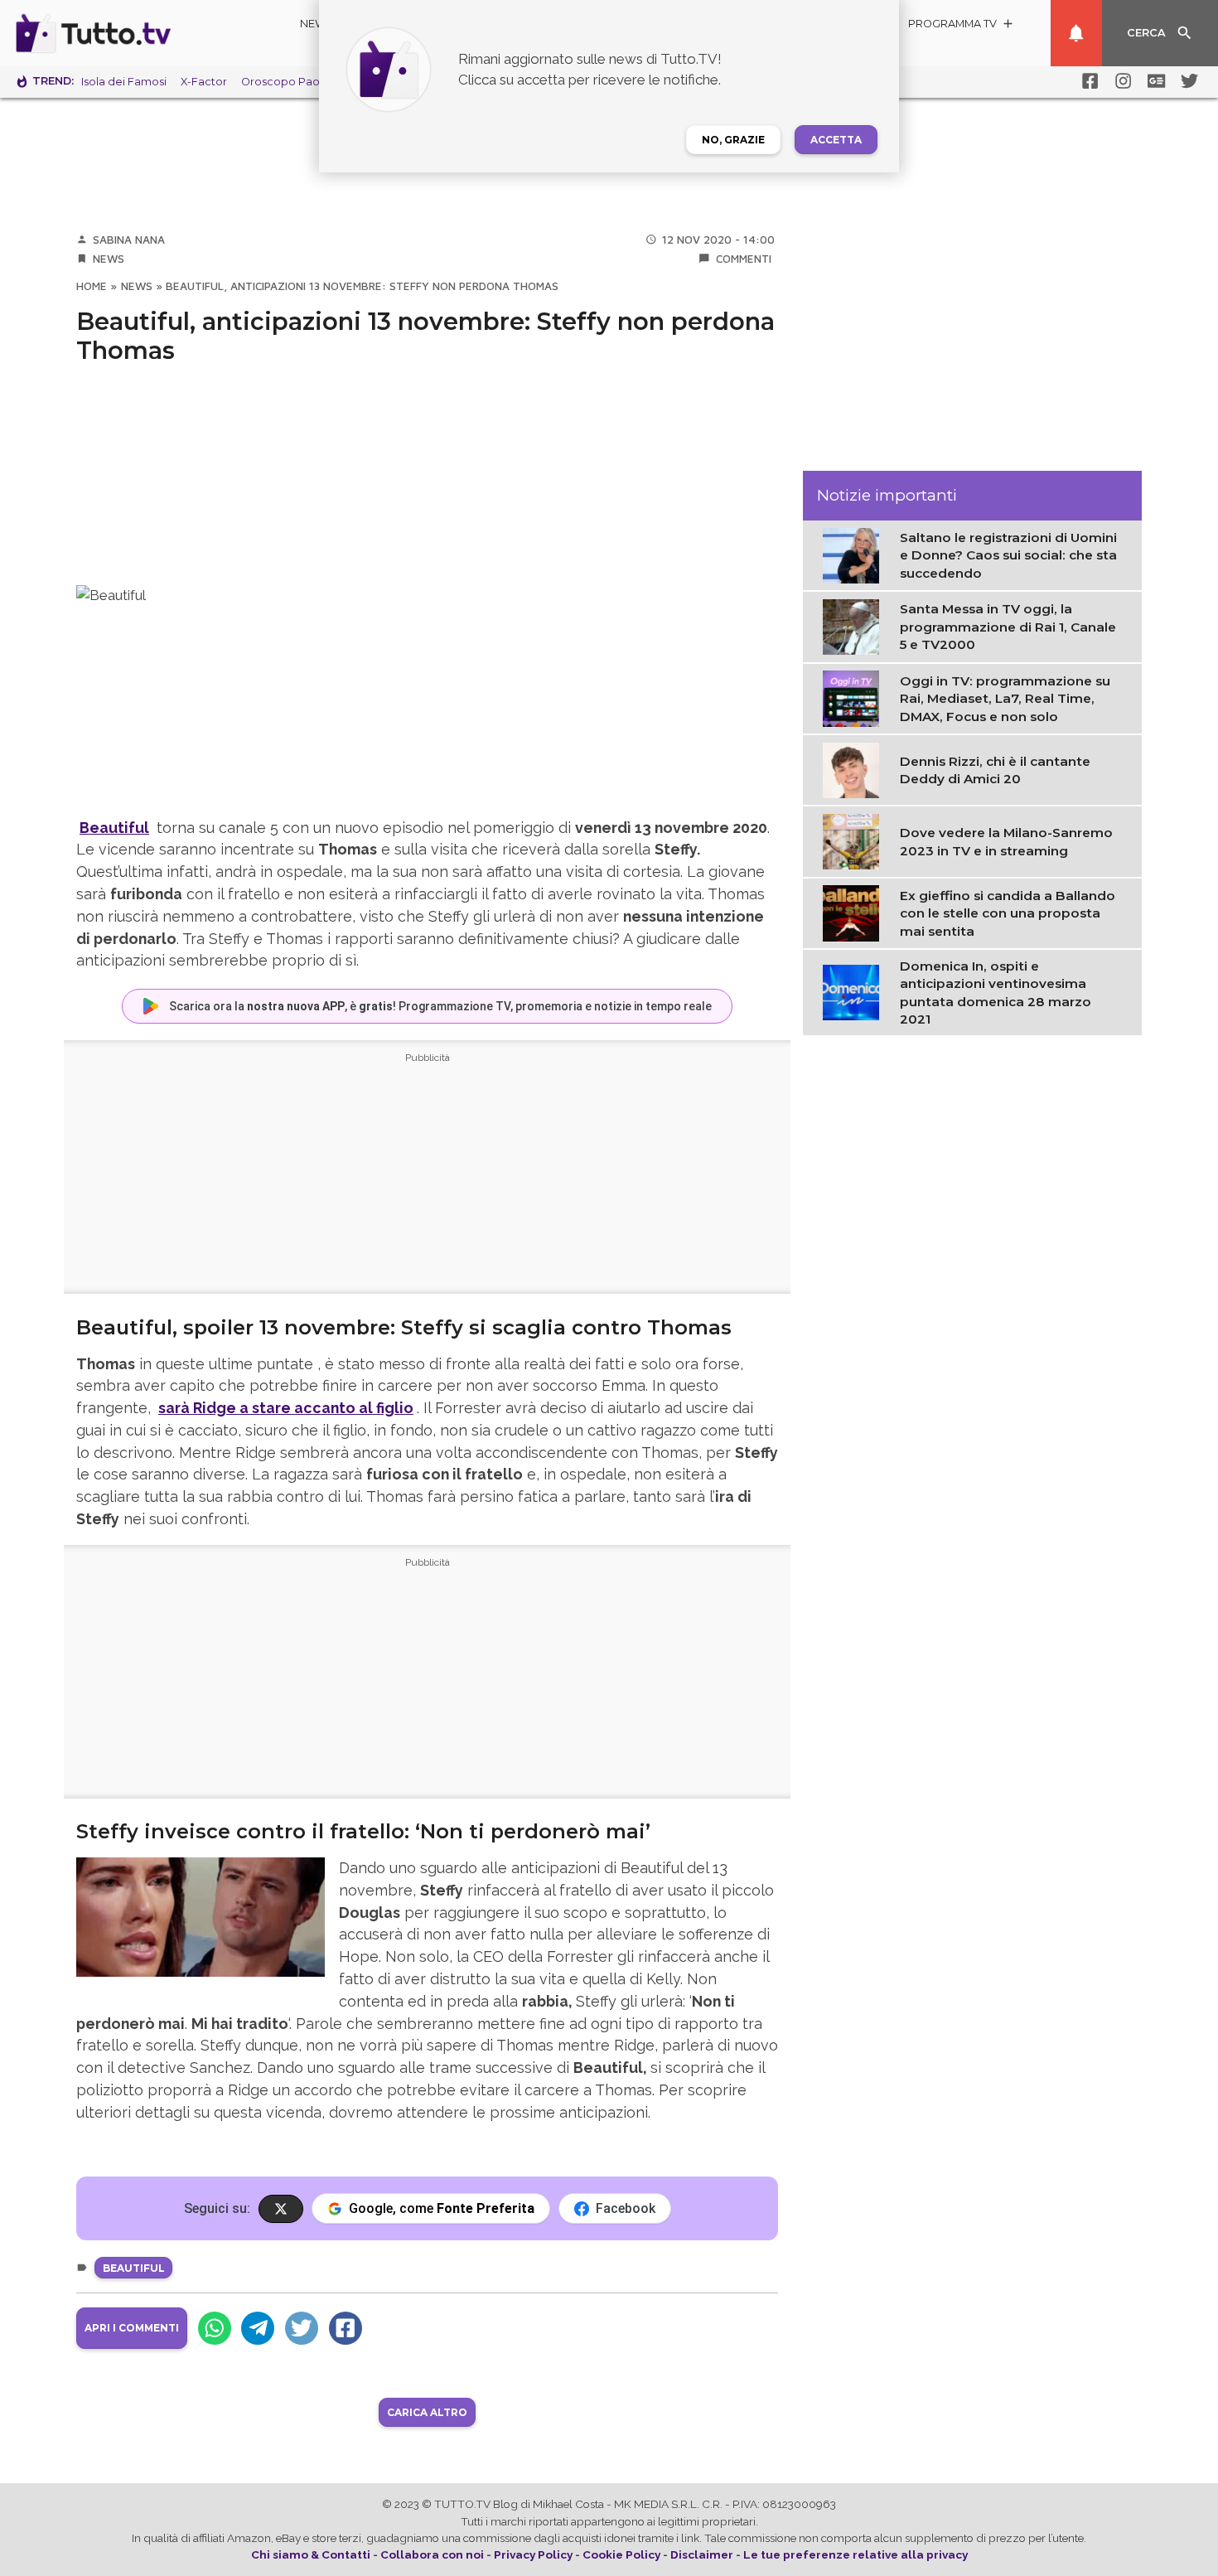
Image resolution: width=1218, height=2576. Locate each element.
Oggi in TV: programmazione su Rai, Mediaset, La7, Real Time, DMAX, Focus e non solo (1005, 699)
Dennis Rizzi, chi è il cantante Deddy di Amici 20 (995, 770)
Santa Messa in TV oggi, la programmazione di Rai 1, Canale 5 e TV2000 (1008, 627)
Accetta (836, 140)
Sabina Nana (129, 240)
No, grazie (733, 140)
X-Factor (204, 82)
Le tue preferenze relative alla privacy (855, 2554)
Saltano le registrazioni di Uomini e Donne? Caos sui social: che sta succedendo (1008, 555)
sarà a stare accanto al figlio (286, 1408)
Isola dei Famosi (124, 82)
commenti (744, 259)
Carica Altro (427, 2412)
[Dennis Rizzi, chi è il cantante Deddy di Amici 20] (855, 769)
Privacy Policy (533, 2554)
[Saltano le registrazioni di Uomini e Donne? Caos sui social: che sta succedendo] (855, 554)
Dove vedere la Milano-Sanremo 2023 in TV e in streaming (1006, 841)
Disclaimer (702, 2554)
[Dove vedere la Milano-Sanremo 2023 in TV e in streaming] (855, 840)
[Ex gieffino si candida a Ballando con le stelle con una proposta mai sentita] (855, 913)
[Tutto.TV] (139, 33)
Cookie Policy (621, 2554)
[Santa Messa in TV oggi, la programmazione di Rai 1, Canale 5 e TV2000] (855, 626)
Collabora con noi (432, 2554)
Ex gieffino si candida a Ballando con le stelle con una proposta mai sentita (1008, 913)
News (317, 24)
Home (92, 286)
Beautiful (134, 2268)
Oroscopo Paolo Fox (297, 82)
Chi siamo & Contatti (311, 2554)
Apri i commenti (132, 2328)
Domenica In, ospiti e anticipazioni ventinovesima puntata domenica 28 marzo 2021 (996, 993)
